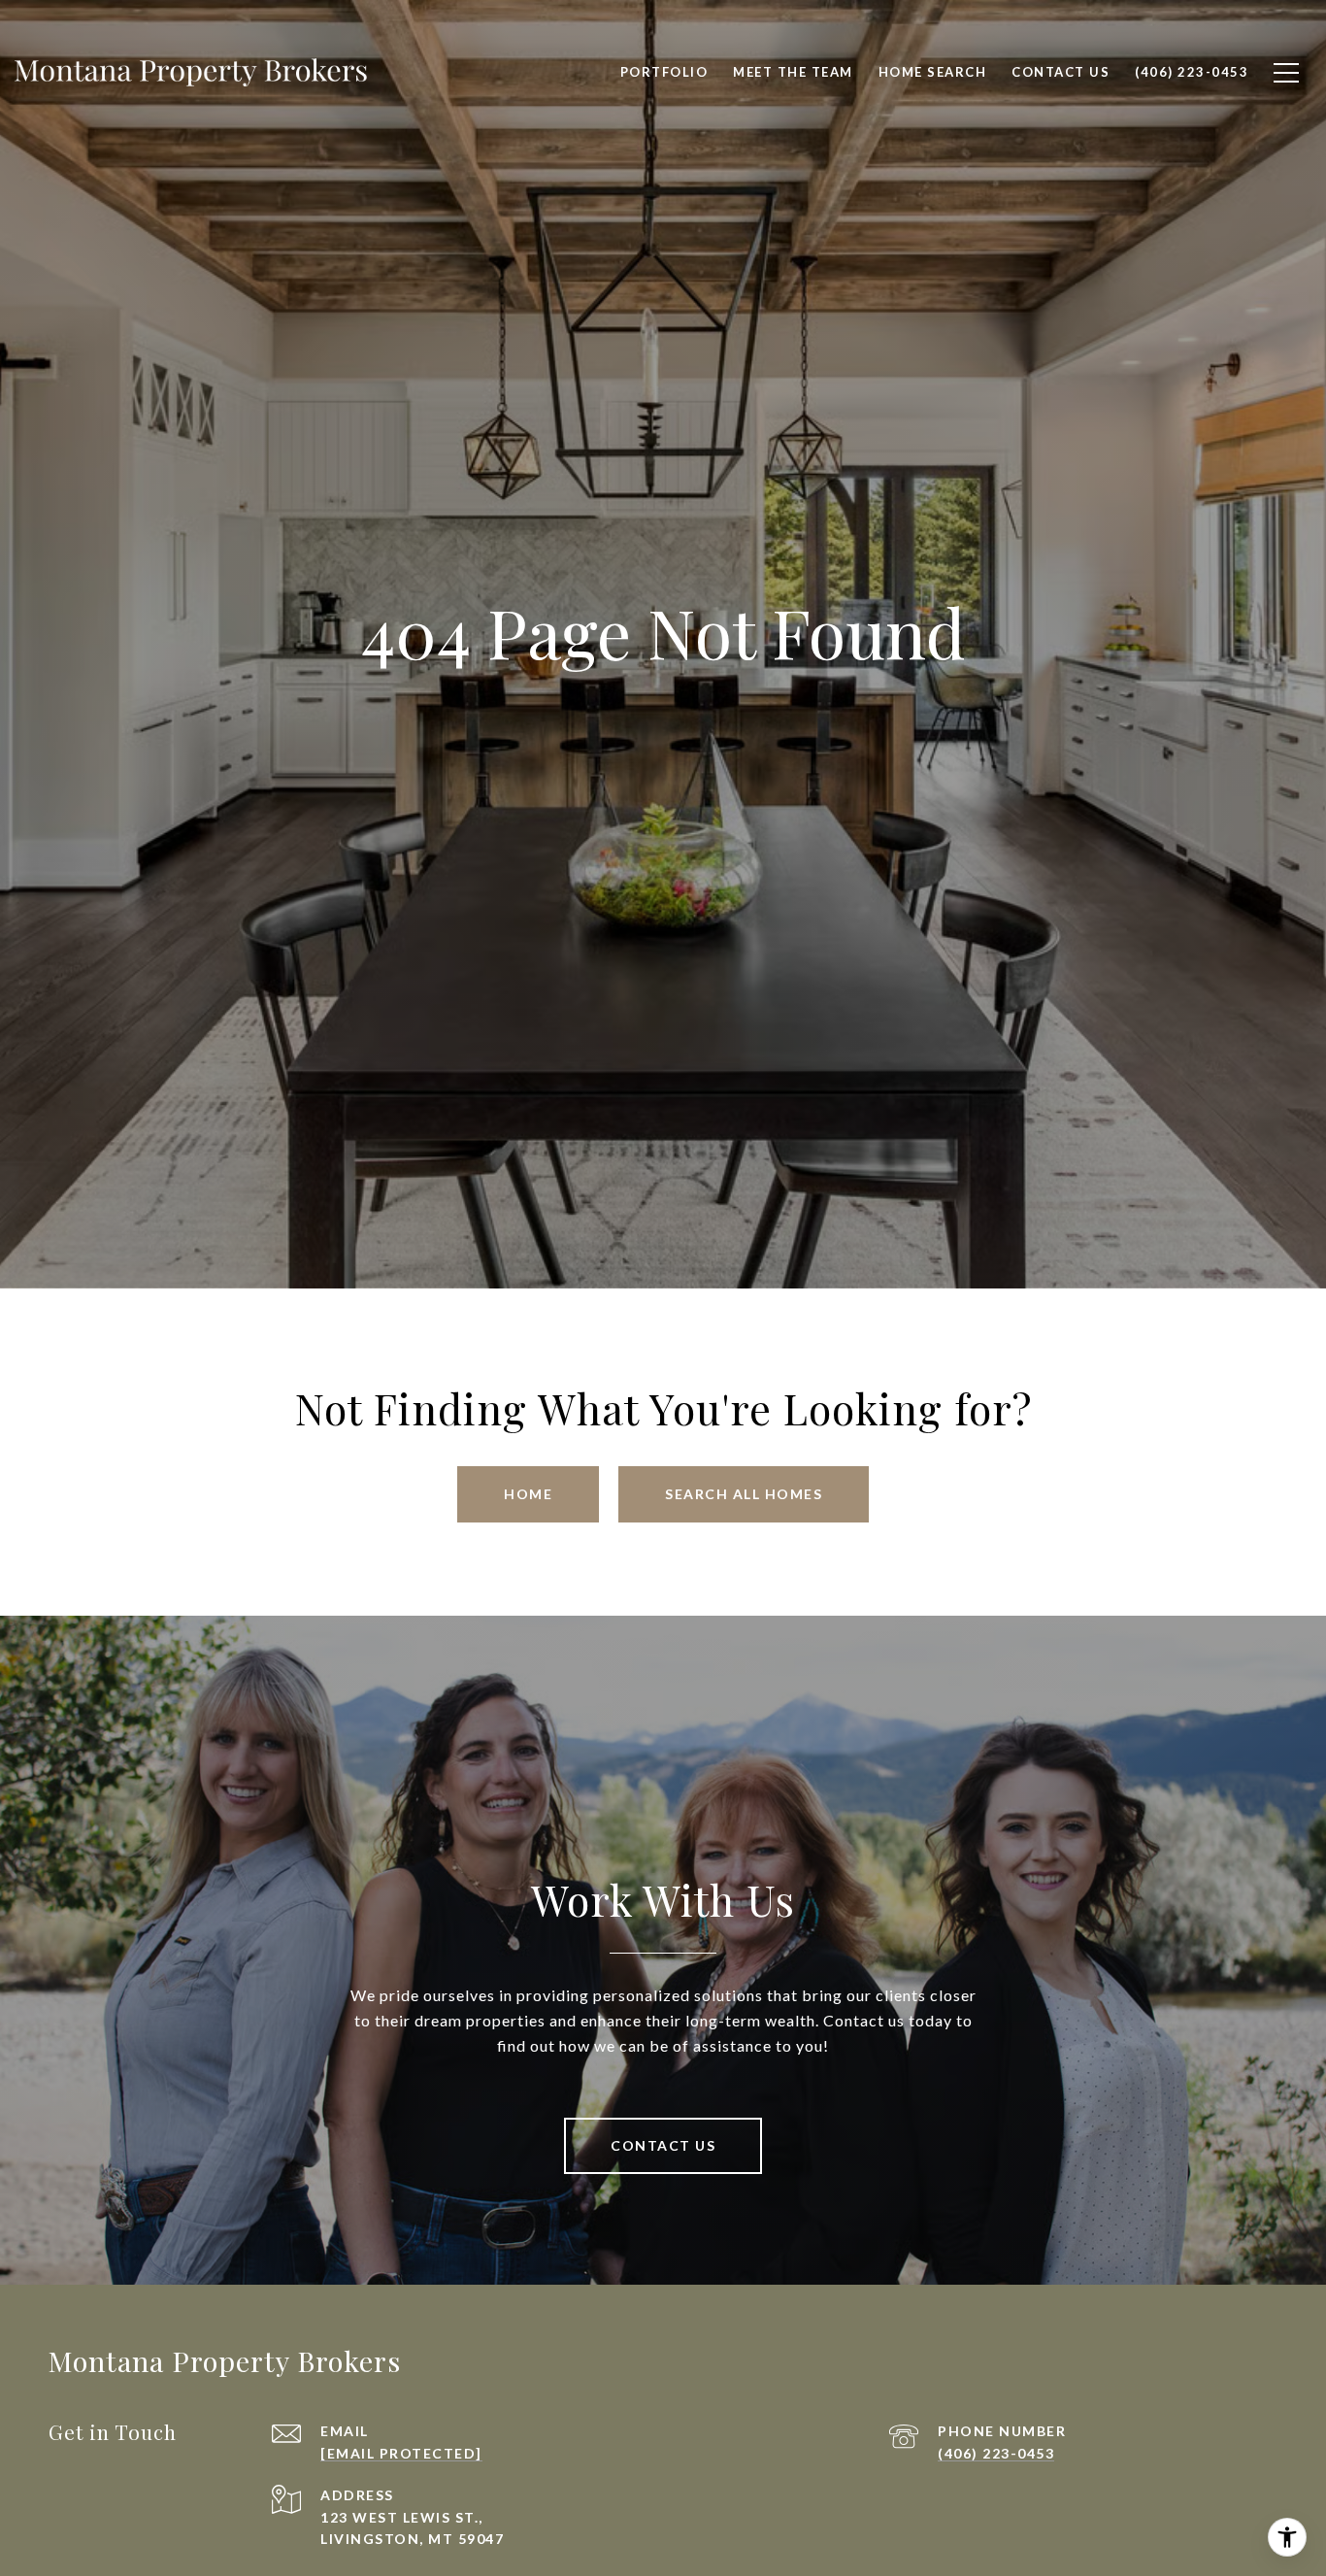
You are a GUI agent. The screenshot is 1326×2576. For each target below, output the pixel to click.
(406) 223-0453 (996, 2453)
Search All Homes (744, 1494)
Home (528, 1494)
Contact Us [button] (663, 2145)
